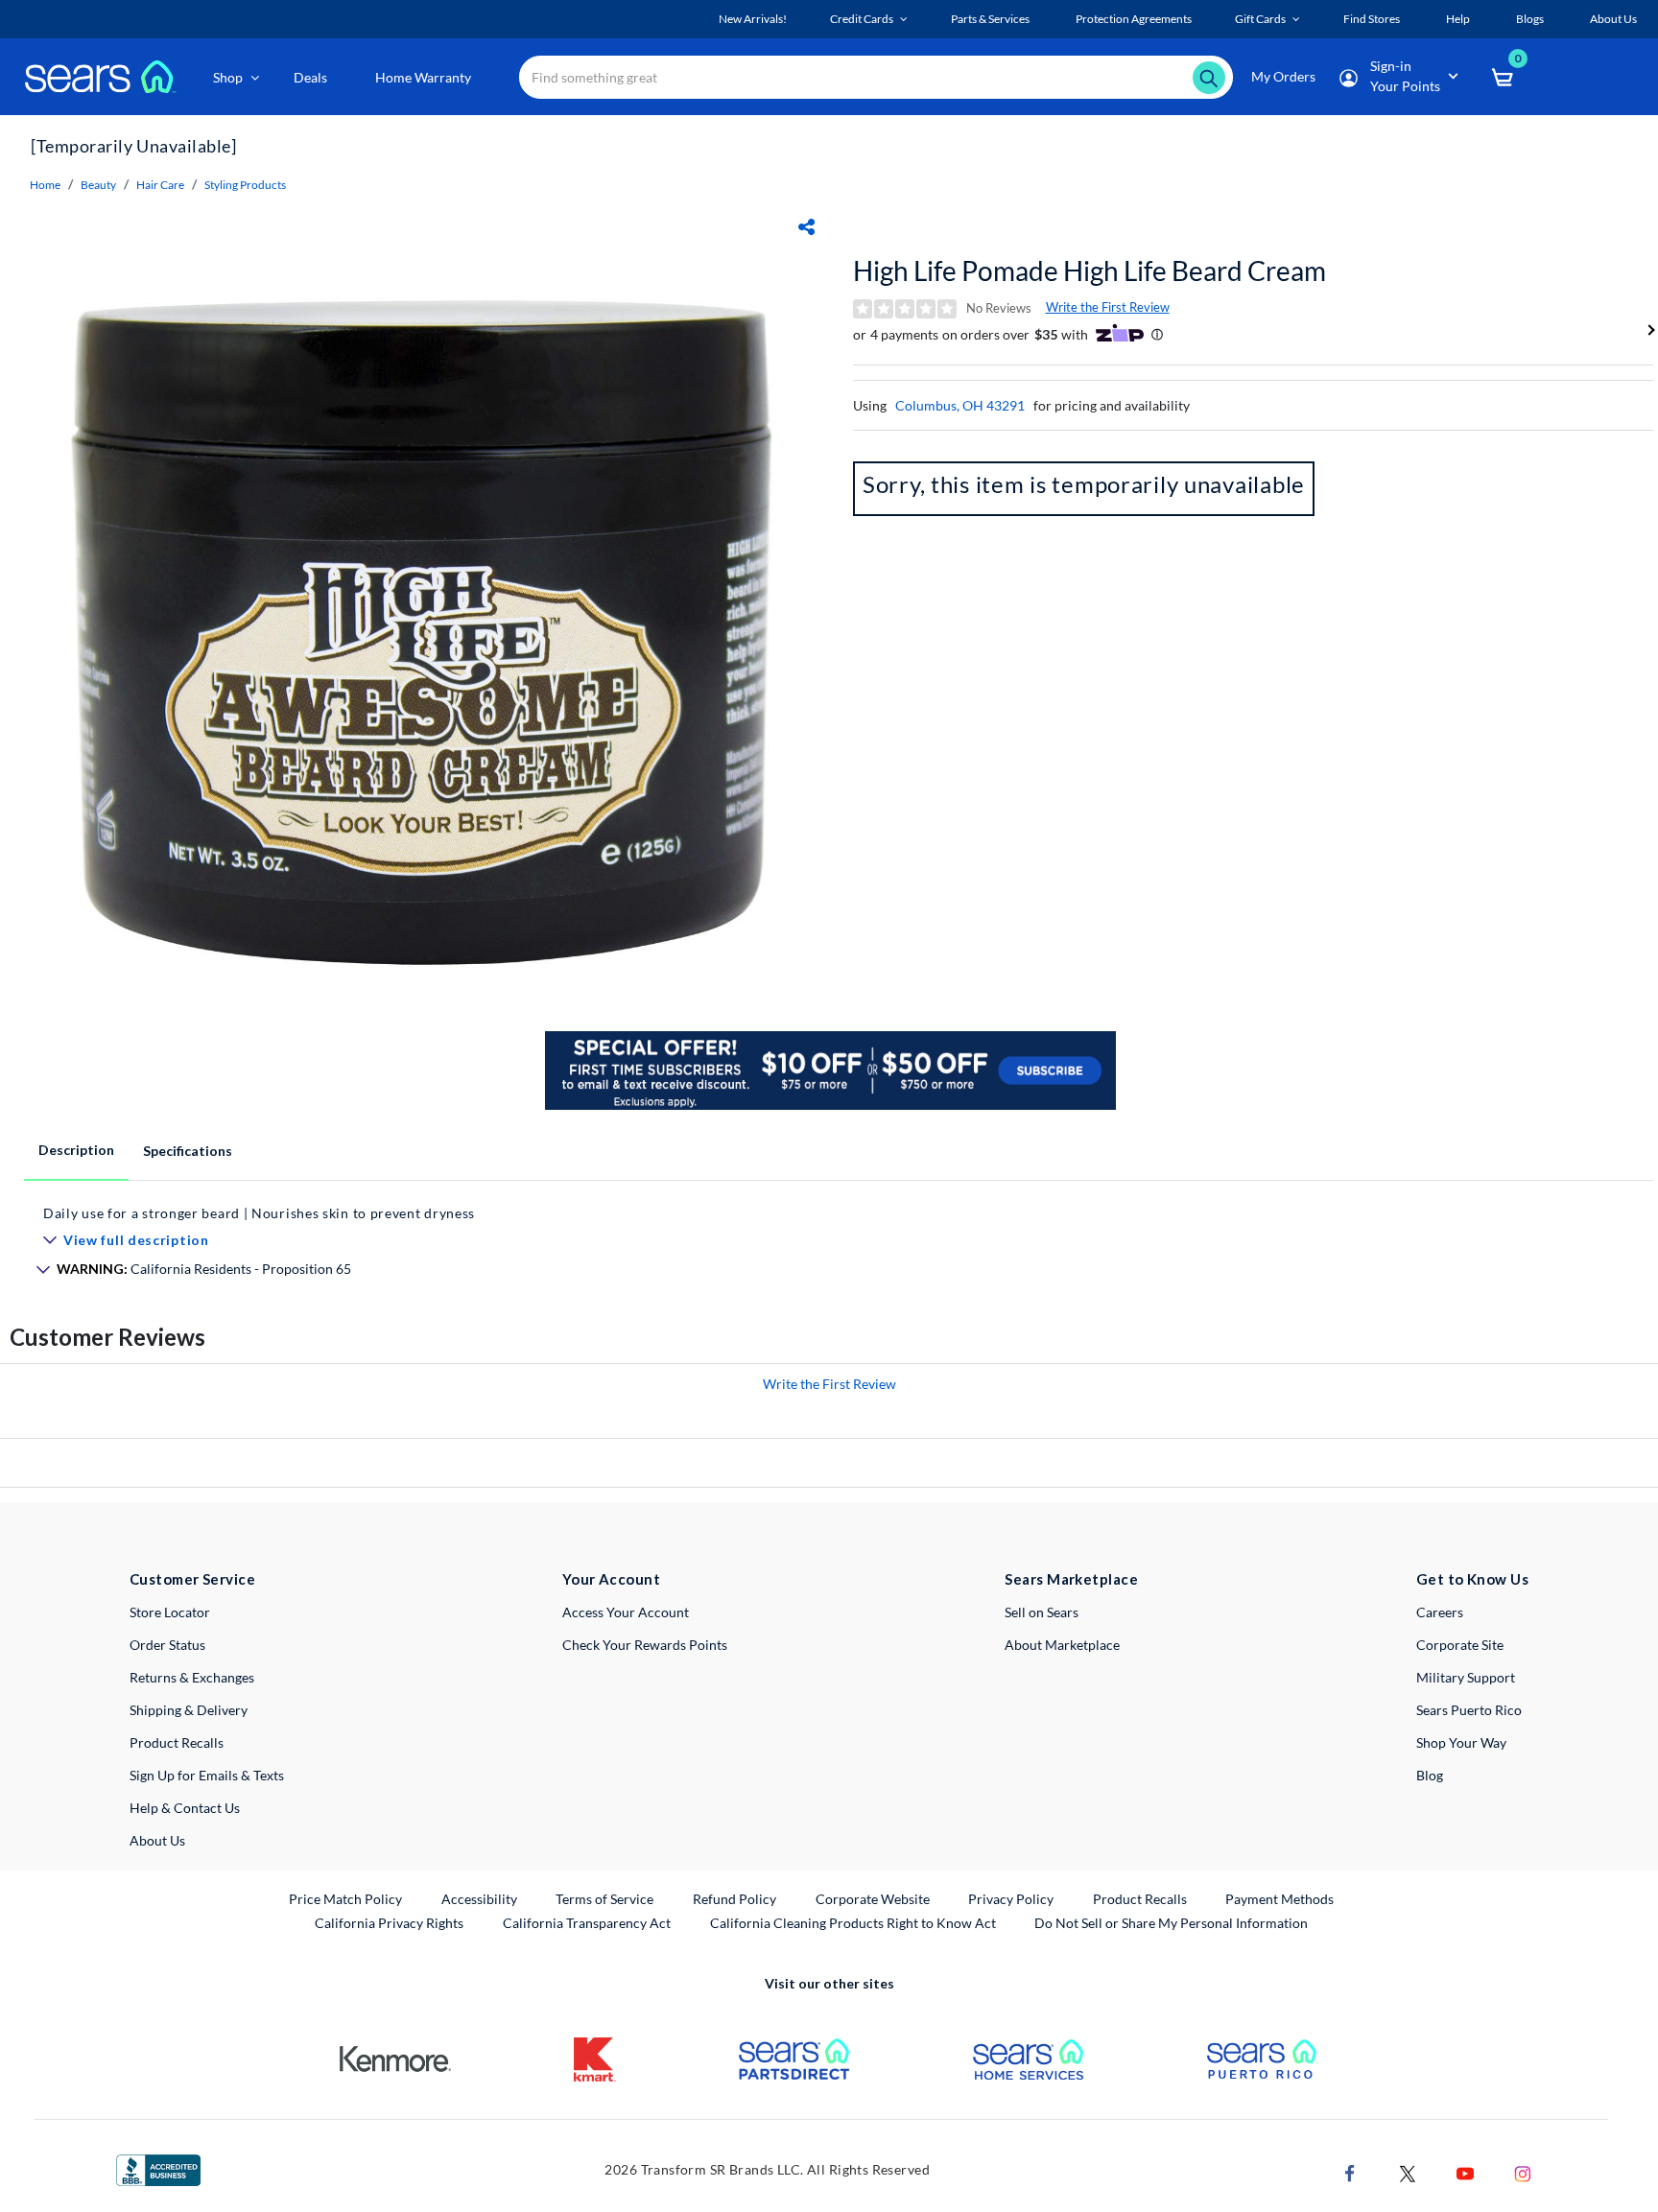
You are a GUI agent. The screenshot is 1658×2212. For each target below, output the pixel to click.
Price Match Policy (345, 1899)
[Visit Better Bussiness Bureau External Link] (158, 2168)
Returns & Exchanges (192, 1677)
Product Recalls (177, 1742)
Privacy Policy (1011, 1899)
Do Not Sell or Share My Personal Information (1171, 1923)
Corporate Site (1460, 1645)
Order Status (167, 1645)
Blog (1430, 1775)
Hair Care (160, 185)
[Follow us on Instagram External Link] (1523, 2171)
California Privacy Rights (389, 1923)
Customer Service (192, 1579)
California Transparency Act (587, 1923)
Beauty (98, 185)
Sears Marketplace (1071, 1579)
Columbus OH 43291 (960, 405)
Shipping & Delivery (189, 1710)
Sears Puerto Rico (1469, 1710)
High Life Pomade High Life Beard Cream (1090, 271)
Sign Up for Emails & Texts (207, 1775)
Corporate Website (874, 1898)
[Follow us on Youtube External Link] (1465, 2171)
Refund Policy (734, 1899)
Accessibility (479, 1899)
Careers (1440, 1612)
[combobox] (876, 77)
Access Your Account (626, 1612)
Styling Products (245, 185)
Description (76, 1150)
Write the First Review (1108, 307)
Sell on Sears (1042, 1612)
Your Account (611, 1579)
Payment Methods (1279, 1899)
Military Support (1466, 1677)
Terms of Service (604, 1899)
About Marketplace (1062, 1645)
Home (45, 185)
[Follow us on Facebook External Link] (1350, 2171)
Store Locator (170, 1612)
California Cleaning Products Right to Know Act (853, 1923)
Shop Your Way (1461, 1742)
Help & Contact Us (185, 1808)
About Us (157, 1840)
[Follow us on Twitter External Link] (1408, 2171)
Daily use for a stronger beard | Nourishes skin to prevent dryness (259, 1213)
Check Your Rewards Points (645, 1645)
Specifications (188, 1151)
